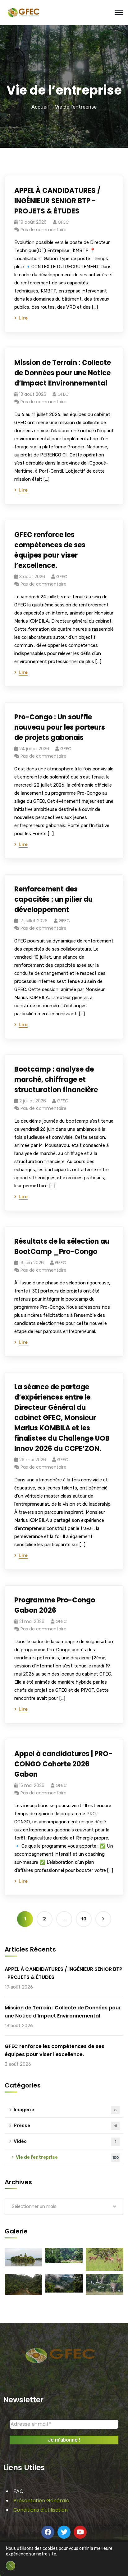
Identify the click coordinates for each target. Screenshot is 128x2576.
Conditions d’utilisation (41, 2510)
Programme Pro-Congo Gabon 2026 (55, 1605)
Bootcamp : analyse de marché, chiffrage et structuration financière (56, 1080)
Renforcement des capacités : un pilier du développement (53, 899)
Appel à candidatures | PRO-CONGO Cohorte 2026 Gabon (63, 1764)
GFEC (63, 222)
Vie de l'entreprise (67, 2157)
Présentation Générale (41, 2501)
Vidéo (65, 2141)
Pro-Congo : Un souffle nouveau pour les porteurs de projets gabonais (60, 727)
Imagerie (65, 2110)
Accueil (40, 107)
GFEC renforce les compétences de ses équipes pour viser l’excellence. (50, 550)
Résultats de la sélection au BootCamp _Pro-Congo (62, 1246)
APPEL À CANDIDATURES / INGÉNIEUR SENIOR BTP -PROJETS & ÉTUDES (57, 201)
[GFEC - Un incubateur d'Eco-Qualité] (23, 12)
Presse (65, 2125)
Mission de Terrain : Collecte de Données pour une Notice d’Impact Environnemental (63, 373)
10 (84, 1919)
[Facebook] (48, 2532)
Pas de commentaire (43, 230)
